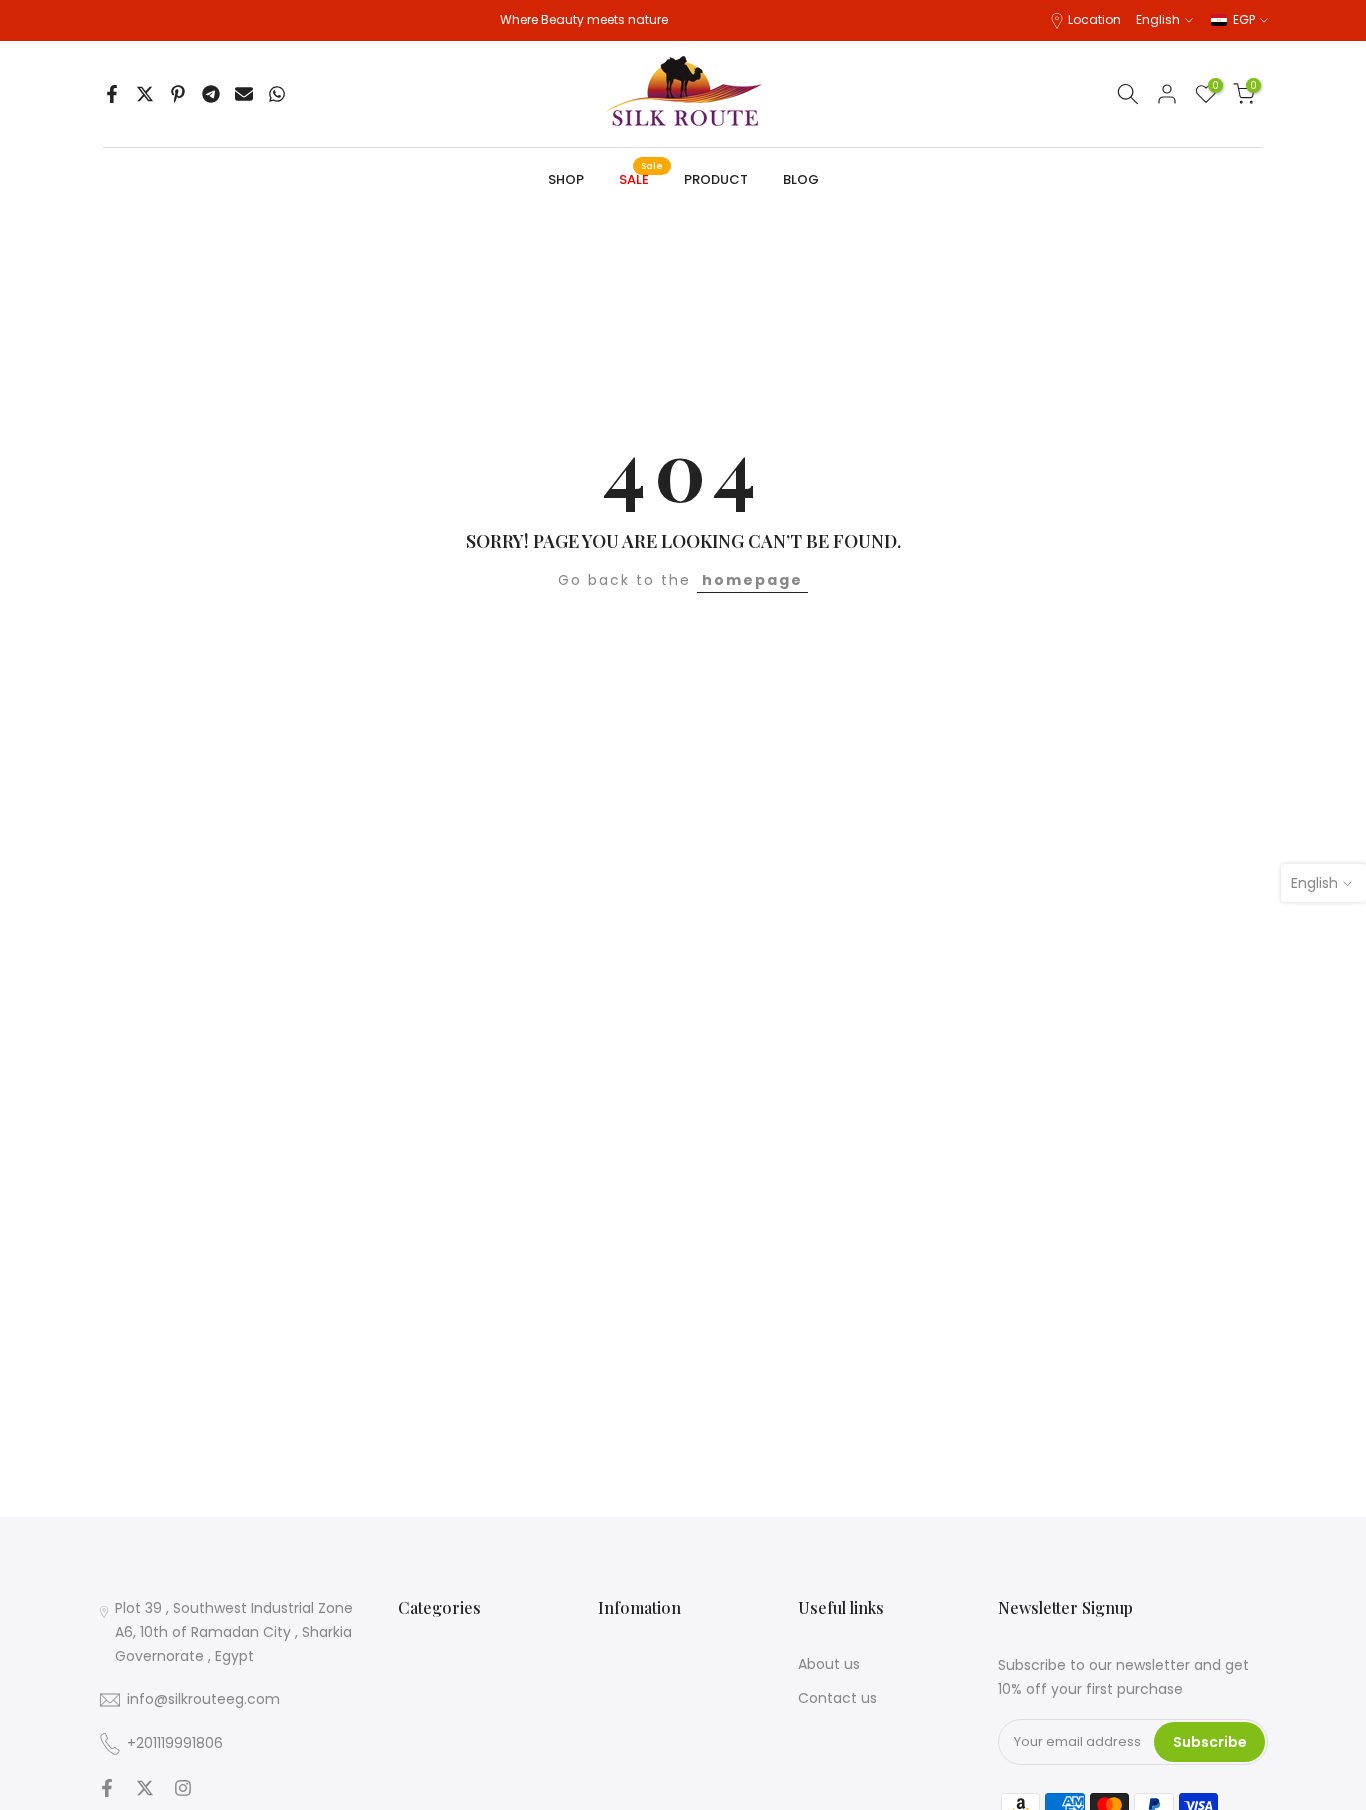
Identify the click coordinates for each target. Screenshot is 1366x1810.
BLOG (801, 179)
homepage (752, 580)
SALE (641, 178)
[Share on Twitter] (145, 94)
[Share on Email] (244, 94)
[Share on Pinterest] (178, 94)
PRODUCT (716, 179)
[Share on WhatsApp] (277, 94)
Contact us (837, 1698)
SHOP (566, 179)
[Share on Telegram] (211, 94)
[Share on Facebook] (112, 94)
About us (829, 1664)
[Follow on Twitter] (145, 1788)
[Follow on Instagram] (183, 1788)
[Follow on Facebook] (107, 1788)
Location (1094, 19)
